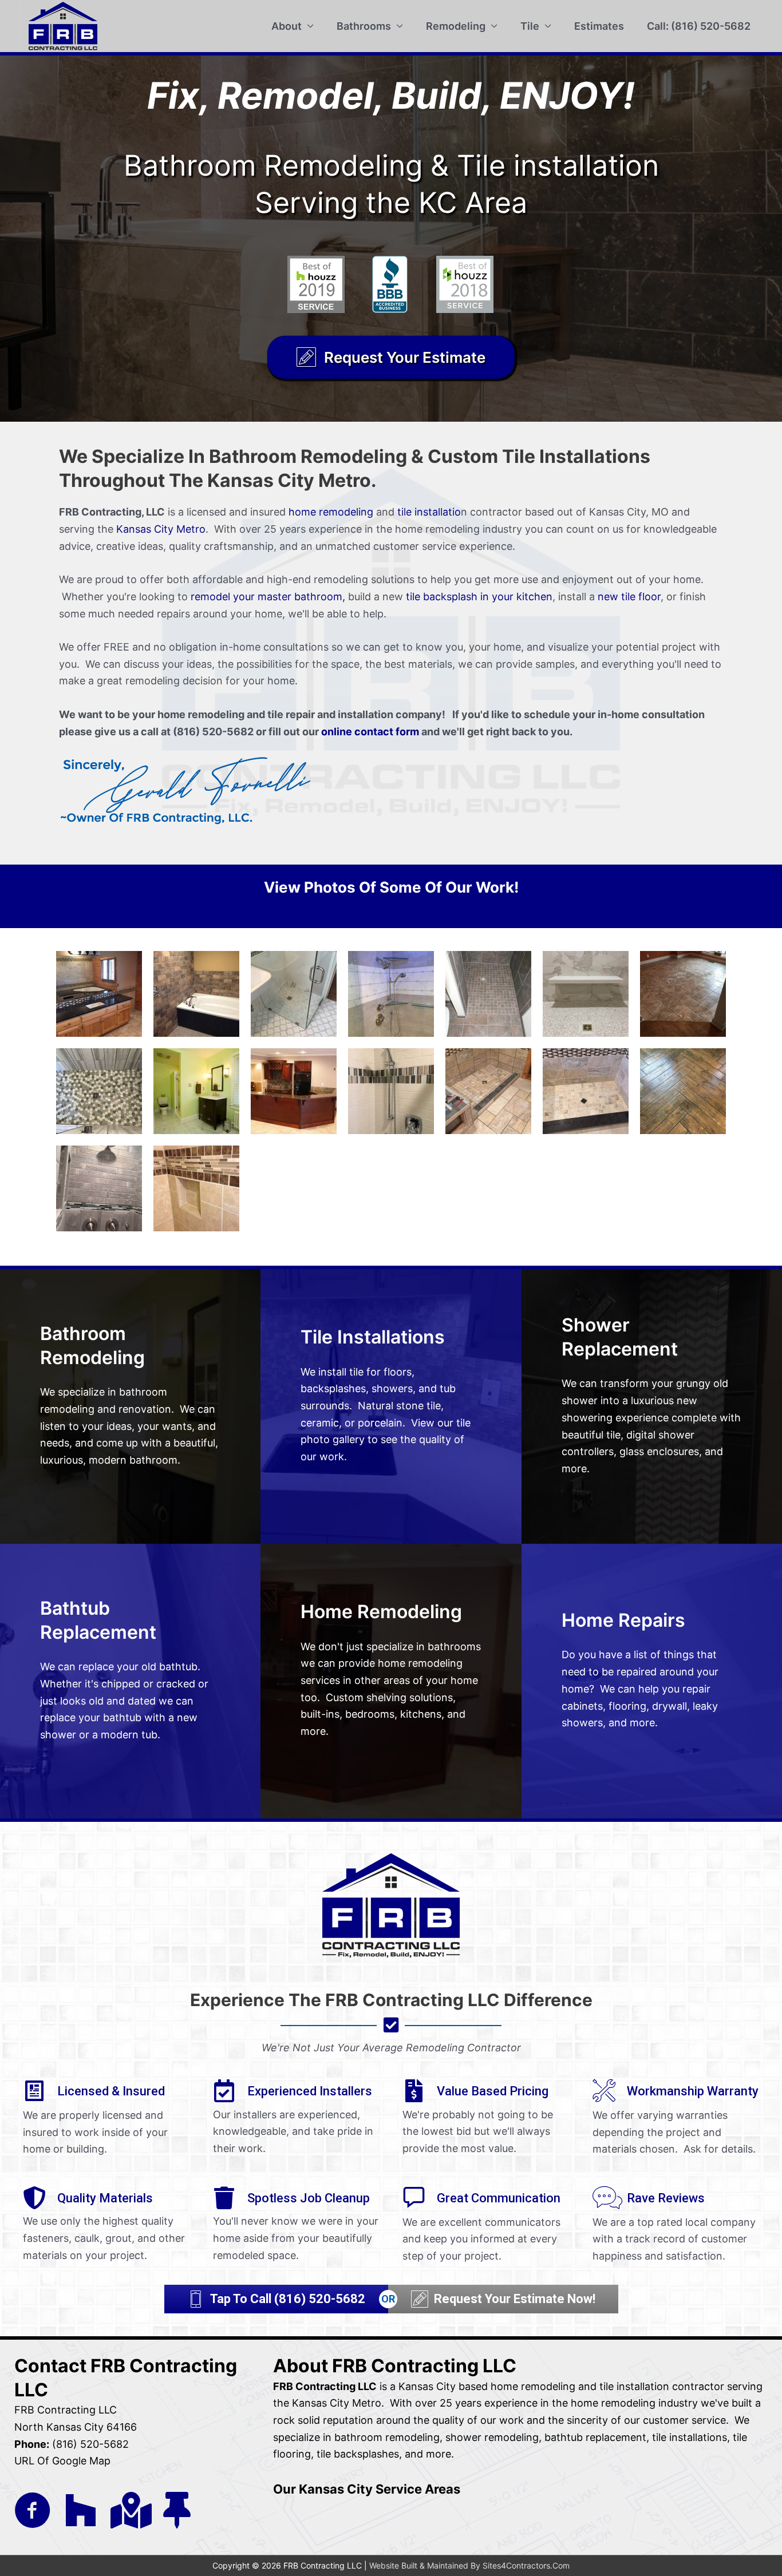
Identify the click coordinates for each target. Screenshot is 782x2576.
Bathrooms (364, 26)
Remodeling (456, 26)
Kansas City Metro (161, 529)
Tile (530, 26)
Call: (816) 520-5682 (699, 26)
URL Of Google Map (62, 2461)
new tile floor (629, 597)
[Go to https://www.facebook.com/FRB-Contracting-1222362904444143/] (33, 2511)
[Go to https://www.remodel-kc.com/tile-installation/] (391, 1406)
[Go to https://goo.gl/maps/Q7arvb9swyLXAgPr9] (129, 2510)
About (287, 26)
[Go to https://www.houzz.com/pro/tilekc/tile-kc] (81, 2510)
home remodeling (331, 512)
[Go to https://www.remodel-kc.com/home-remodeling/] (391, 1681)
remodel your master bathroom (266, 597)
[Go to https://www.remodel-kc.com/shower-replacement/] (652, 1406)
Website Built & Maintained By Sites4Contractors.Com (469, 2565)
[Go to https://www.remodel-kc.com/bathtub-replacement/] (130, 1681)
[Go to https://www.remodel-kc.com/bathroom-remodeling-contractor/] (130, 1406)
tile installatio (429, 512)
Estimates (599, 26)
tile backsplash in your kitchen (479, 597)
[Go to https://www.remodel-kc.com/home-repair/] (652, 1681)
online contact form (370, 732)
